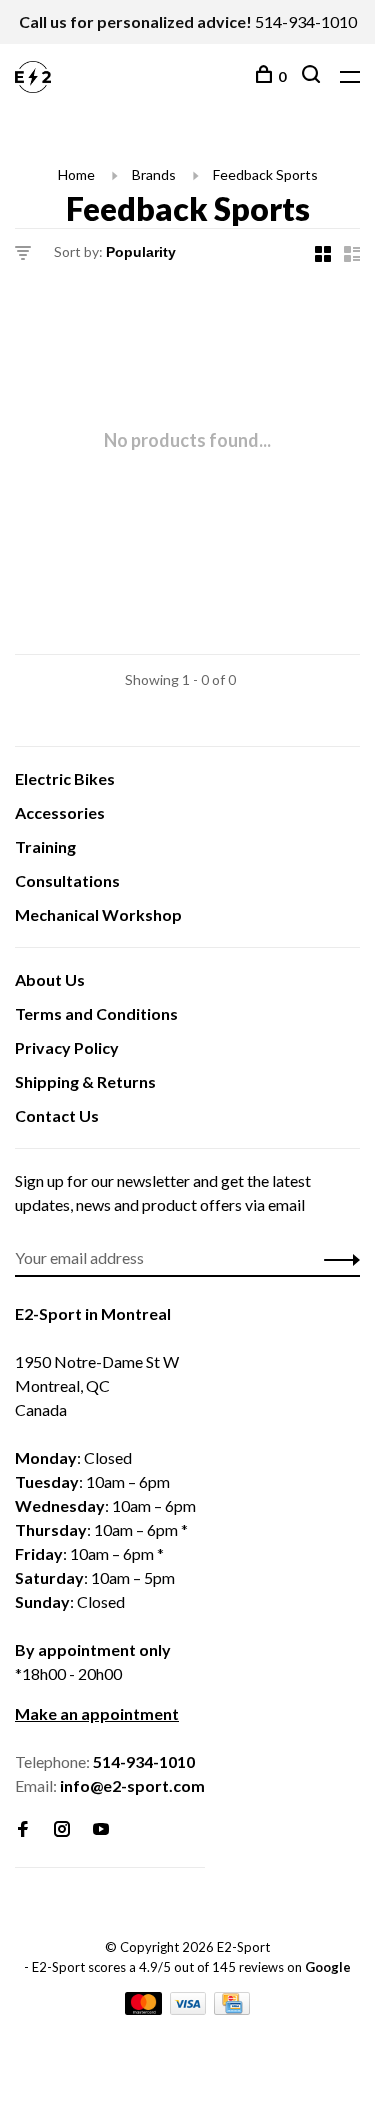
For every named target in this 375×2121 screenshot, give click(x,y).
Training (45, 846)
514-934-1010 (306, 21)
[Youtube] (101, 1829)
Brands (154, 174)
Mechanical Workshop (98, 914)
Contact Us (57, 1115)
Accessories (60, 812)
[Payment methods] (145, 2008)
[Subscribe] (336, 1258)
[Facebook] (23, 1829)
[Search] (313, 76)
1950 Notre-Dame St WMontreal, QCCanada (97, 1385)
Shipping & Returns (85, 1081)
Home (76, 174)
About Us (50, 979)
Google (328, 1967)
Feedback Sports (265, 174)
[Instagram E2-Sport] (62, 1829)
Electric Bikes (65, 778)
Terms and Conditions (96, 1013)
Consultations (67, 880)
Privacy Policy (67, 1047)
